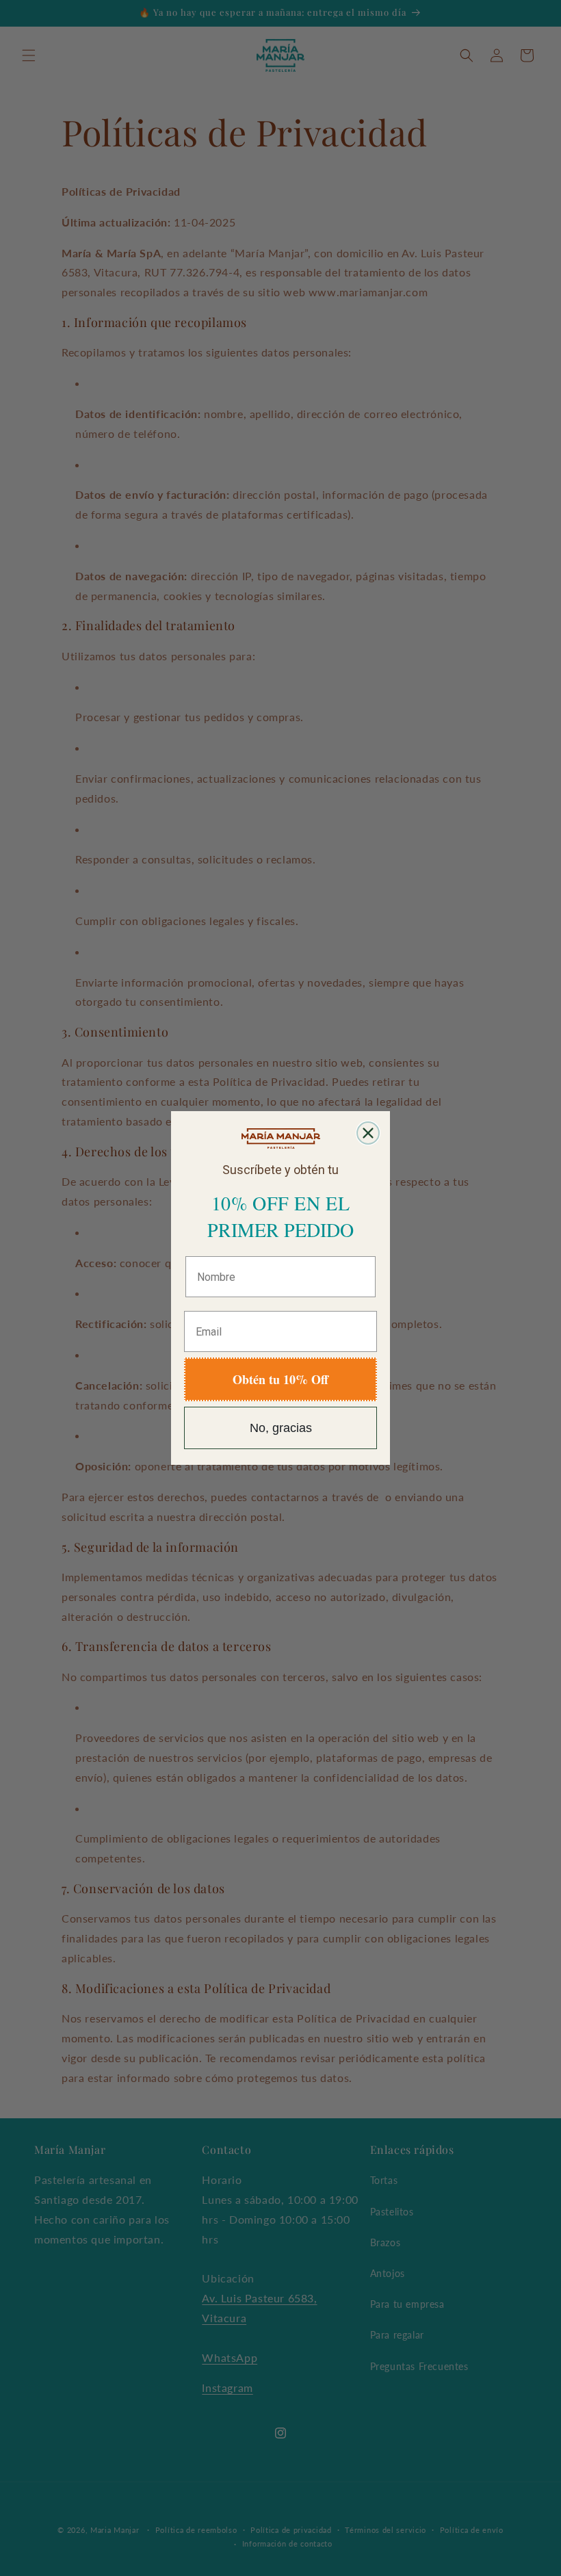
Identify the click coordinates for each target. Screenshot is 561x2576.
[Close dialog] (368, 1133)
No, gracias (281, 1428)
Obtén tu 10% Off (280, 1379)
